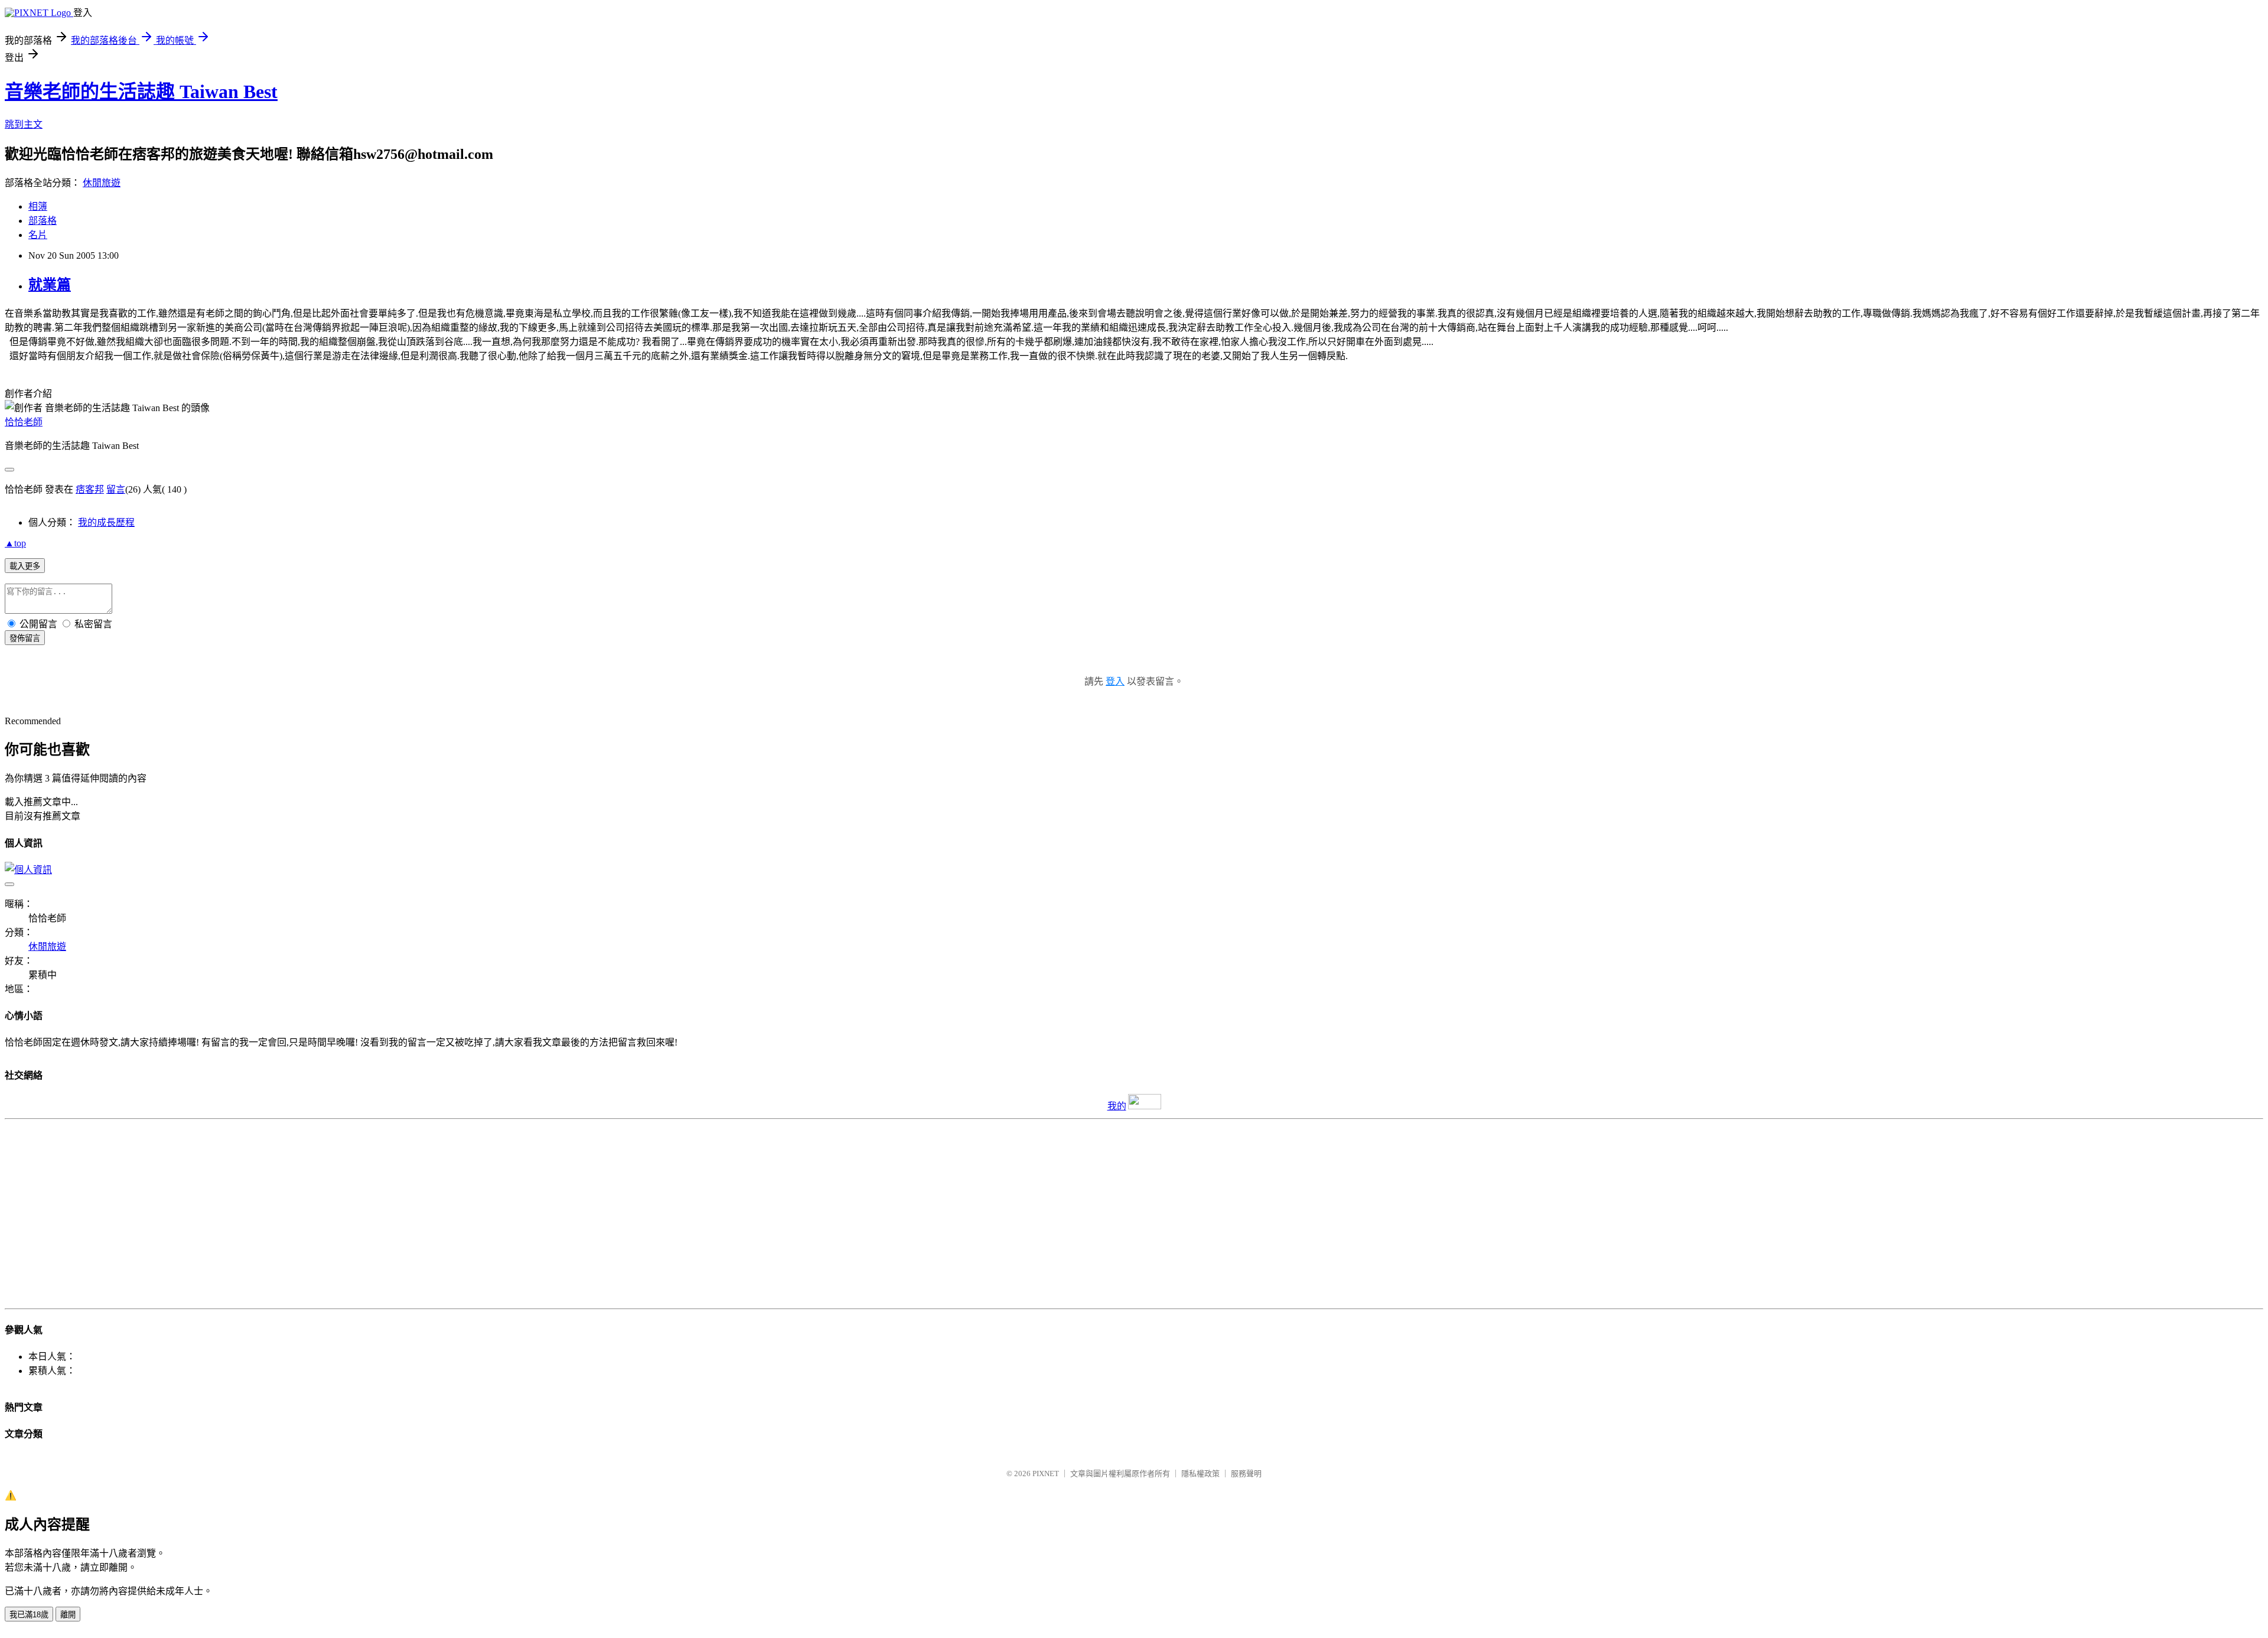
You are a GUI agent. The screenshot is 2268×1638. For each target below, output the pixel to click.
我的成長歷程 (106, 522)
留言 (116, 489)
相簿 (38, 206)
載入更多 (25, 566)
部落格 (43, 221)
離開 (68, 1615)
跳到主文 (24, 124)
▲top (15, 543)
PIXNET (1046, 1473)
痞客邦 (90, 489)
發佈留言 (25, 638)
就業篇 (50, 285)
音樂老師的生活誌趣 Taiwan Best (141, 92)
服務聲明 (1246, 1473)
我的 (1117, 1106)
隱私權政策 (1200, 1473)
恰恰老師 (24, 422)
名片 (38, 235)
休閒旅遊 (102, 183)
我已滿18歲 (29, 1615)
